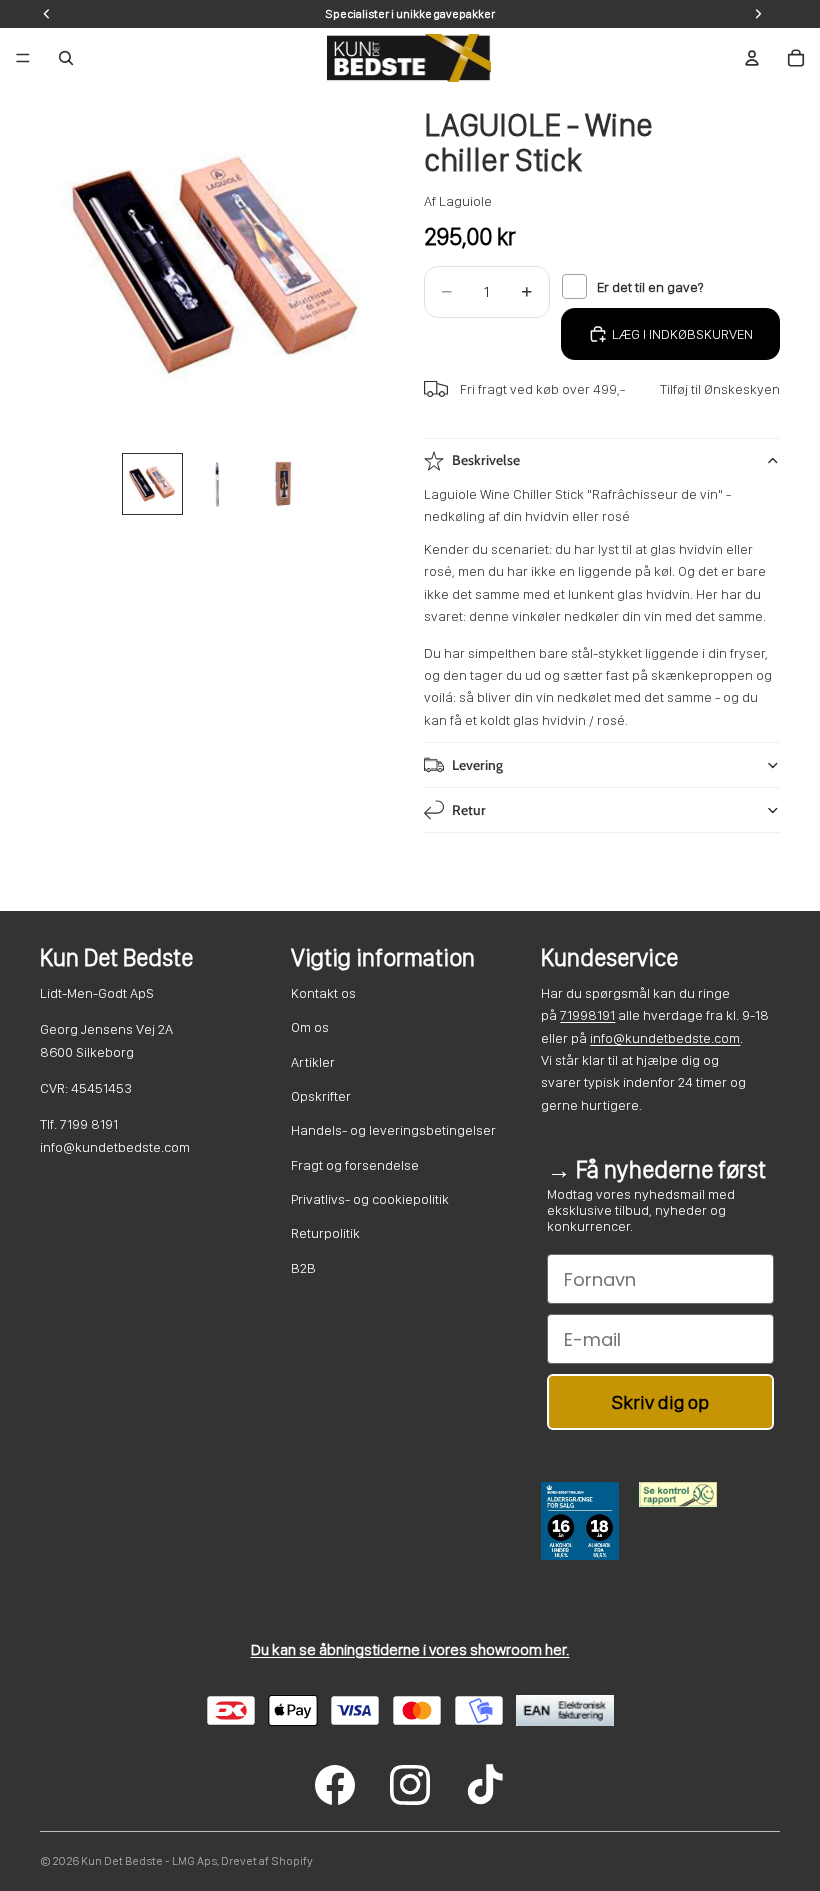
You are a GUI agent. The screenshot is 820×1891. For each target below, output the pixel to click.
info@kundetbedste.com (665, 1038)
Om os (310, 1027)
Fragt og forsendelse (355, 1165)
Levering (477, 765)
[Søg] (66, 58)
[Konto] (752, 58)
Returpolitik (325, 1233)
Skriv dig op (660, 1402)
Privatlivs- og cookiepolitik (370, 1199)
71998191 (587, 1015)
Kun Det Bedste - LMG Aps (149, 1861)
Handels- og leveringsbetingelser (393, 1130)
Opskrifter (321, 1096)
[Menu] (23, 58)
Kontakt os (323, 993)
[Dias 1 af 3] (152, 483)
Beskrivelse (486, 460)
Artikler (313, 1062)
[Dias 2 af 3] (217, 483)
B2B (303, 1268)
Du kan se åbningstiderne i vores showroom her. (410, 1649)
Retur (469, 810)
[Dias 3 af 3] (283, 483)
